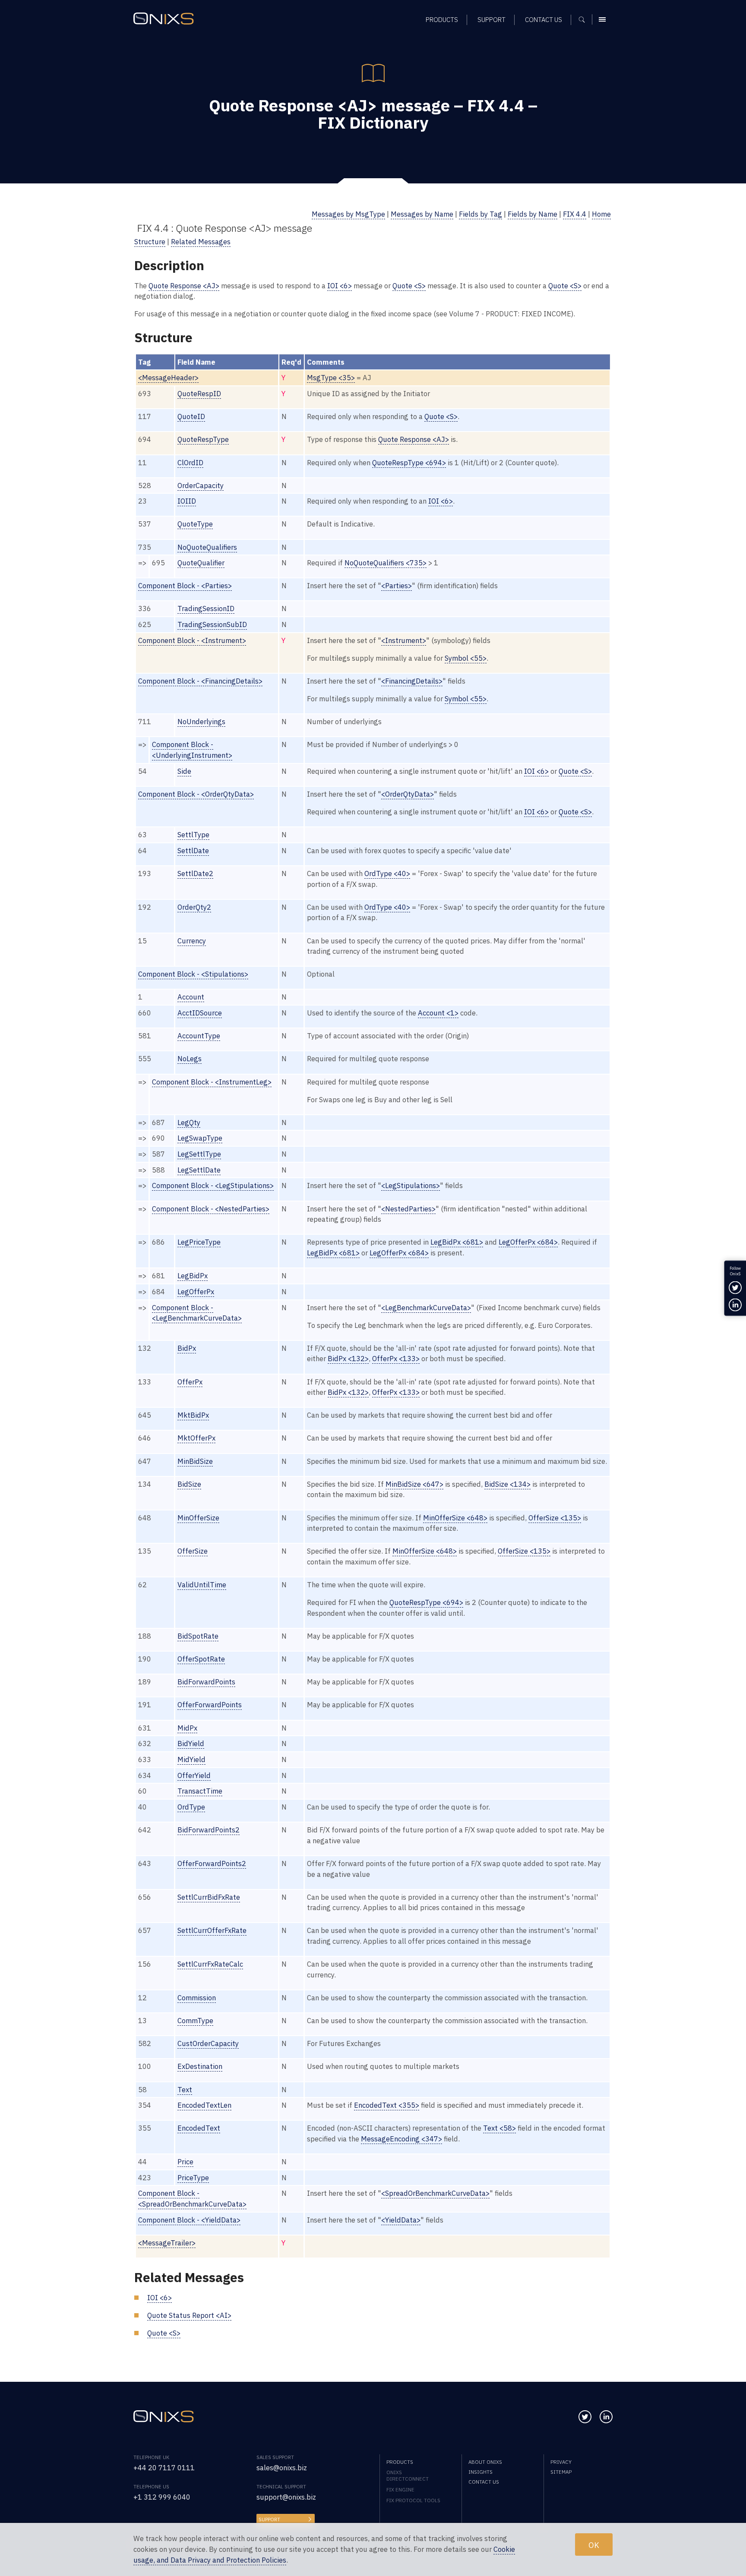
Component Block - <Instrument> (192, 640)
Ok (594, 2544)
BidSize (189, 1484)
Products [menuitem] (442, 20)
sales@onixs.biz (282, 2468)
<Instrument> (404, 640)
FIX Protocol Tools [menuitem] (413, 2500)
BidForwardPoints (206, 1682)
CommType (195, 2021)
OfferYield (194, 1775)
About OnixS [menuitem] (485, 2462)
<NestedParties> (408, 1209)
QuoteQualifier (201, 563)
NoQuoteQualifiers (207, 547)
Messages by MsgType (348, 214)
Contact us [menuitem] (544, 20)
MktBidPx (193, 1415)
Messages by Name (422, 214)
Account (191, 997)
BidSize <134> (507, 1484)
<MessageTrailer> (167, 2243)
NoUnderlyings (201, 722)
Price (185, 2162)
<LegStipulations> (411, 1186)
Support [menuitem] (492, 20)
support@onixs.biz (286, 2497)
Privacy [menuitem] (561, 2462)
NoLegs (190, 1059)
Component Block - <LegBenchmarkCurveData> (197, 1313)
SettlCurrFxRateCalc (210, 1964)
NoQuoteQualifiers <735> (386, 563)
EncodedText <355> (387, 2105)
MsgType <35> (331, 378)
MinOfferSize (198, 1518)
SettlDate (193, 851)
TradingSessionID (206, 609)
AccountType (199, 1036)
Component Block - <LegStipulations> (213, 1186)
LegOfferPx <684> (528, 1242)
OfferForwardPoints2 (212, 1863)
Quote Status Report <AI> (189, 2315)
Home (601, 214)
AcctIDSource (200, 1013)
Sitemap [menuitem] (561, 2472)
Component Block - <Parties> (185, 586)
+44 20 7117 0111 (164, 2468)
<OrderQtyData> (408, 794)
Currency (192, 941)
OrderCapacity (201, 486)
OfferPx (190, 1382)
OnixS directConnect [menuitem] (408, 2475)
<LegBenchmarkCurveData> (426, 1308)
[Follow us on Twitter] (585, 2417)
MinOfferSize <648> (455, 1518)
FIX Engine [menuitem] (400, 2489)
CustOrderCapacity (208, 2043)
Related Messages (201, 242)
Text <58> (499, 2128)
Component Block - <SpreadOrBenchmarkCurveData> (192, 2199)
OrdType (191, 1807)
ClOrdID (190, 463)
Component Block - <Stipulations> (193, 974)
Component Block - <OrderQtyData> (196, 794)
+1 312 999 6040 (162, 2497)
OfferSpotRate (201, 1659)
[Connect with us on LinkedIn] (606, 2417)
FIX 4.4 (575, 214)
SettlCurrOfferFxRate (212, 1930)
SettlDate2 (195, 873)
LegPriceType (199, 1242)
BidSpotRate (198, 1636)
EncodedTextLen (204, 2105)
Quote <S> (409, 286)
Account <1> (438, 1013)
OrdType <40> (387, 873)
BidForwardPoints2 (209, 1830)
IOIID (187, 501)
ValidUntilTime (202, 1585)
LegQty (189, 1122)
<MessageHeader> (168, 378)
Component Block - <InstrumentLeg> (212, 1082)
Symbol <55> (466, 658)
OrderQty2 (194, 907)
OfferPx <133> (396, 1359)
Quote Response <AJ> (184, 286)
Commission (197, 1998)
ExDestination (200, 2066)
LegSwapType (200, 1138)
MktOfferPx (196, 1438)
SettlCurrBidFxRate (209, 1897)
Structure (150, 242)
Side (184, 771)
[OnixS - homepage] (164, 19)
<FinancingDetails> (412, 681)
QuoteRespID (199, 394)
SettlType (193, 835)
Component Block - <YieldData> (189, 2220)
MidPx (187, 1728)
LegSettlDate (199, 1170)
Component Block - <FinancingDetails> (200, 681)
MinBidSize (195, 1461)
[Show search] (585, 19)
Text (185, 2090)
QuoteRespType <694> (409, 463)
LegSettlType (199, 1154)
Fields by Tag (480, 214)
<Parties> (397, 586)
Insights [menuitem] (480, 2472)
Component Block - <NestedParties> (211, 1209)
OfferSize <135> (555, 1518)
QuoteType (195, 524)
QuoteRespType (203, 439)
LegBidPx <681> (457, 1242)
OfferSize (193, 1551)
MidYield (191, 1759)
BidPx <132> (348, 1359)
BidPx (187, 1348)
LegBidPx (193, 1276)
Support (269, 2519)
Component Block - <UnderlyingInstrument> (192, 750)
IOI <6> (340, 286)
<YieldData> (401, 2220)
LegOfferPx (196, 1292)
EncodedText (199, 2128)
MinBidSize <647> (414, 1484)
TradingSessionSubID (212, 624)
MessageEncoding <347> (401, 2139)
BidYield (191, 1744)
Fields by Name (533, 214)
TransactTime (200, 1791)
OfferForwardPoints (210, 1705)
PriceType (193, 2178)
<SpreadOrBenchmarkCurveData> (435, 2193)
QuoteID (191, 416)
